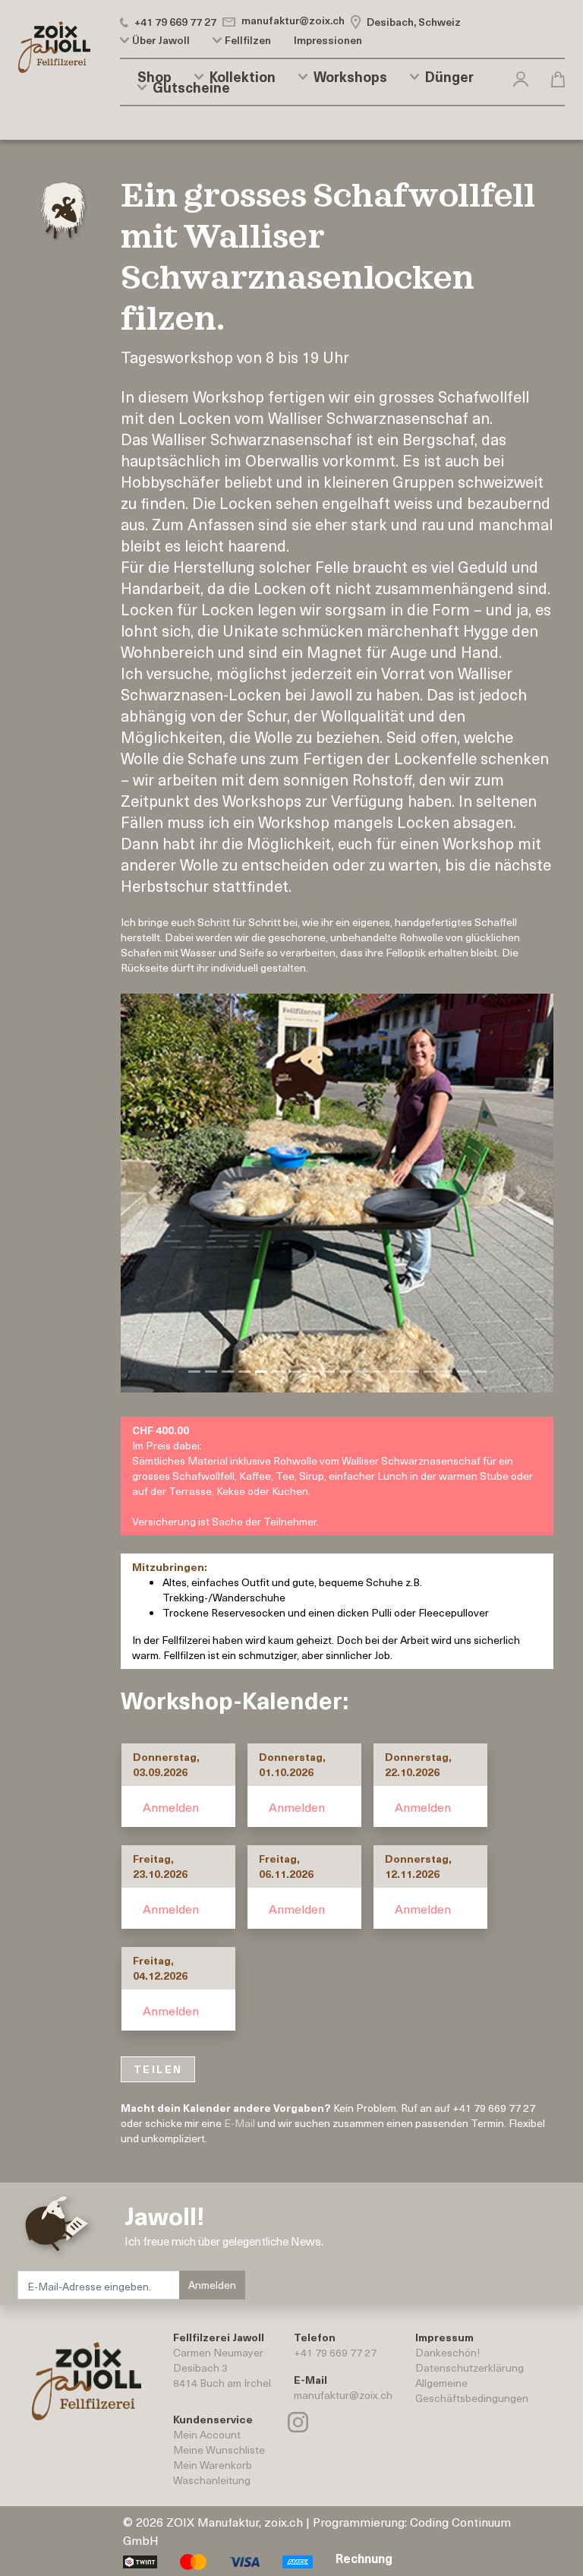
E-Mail (240, 2123)
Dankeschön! (447, 2352)
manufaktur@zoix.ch (343, 2395)
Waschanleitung (212, 2480)
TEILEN (158, 2069)
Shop (154, 77)
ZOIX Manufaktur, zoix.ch (235, 2521)
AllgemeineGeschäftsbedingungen (472, 2390)
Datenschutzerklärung (470, 2367)
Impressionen (328, 40)
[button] (521, 76)
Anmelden (171, 1806)
